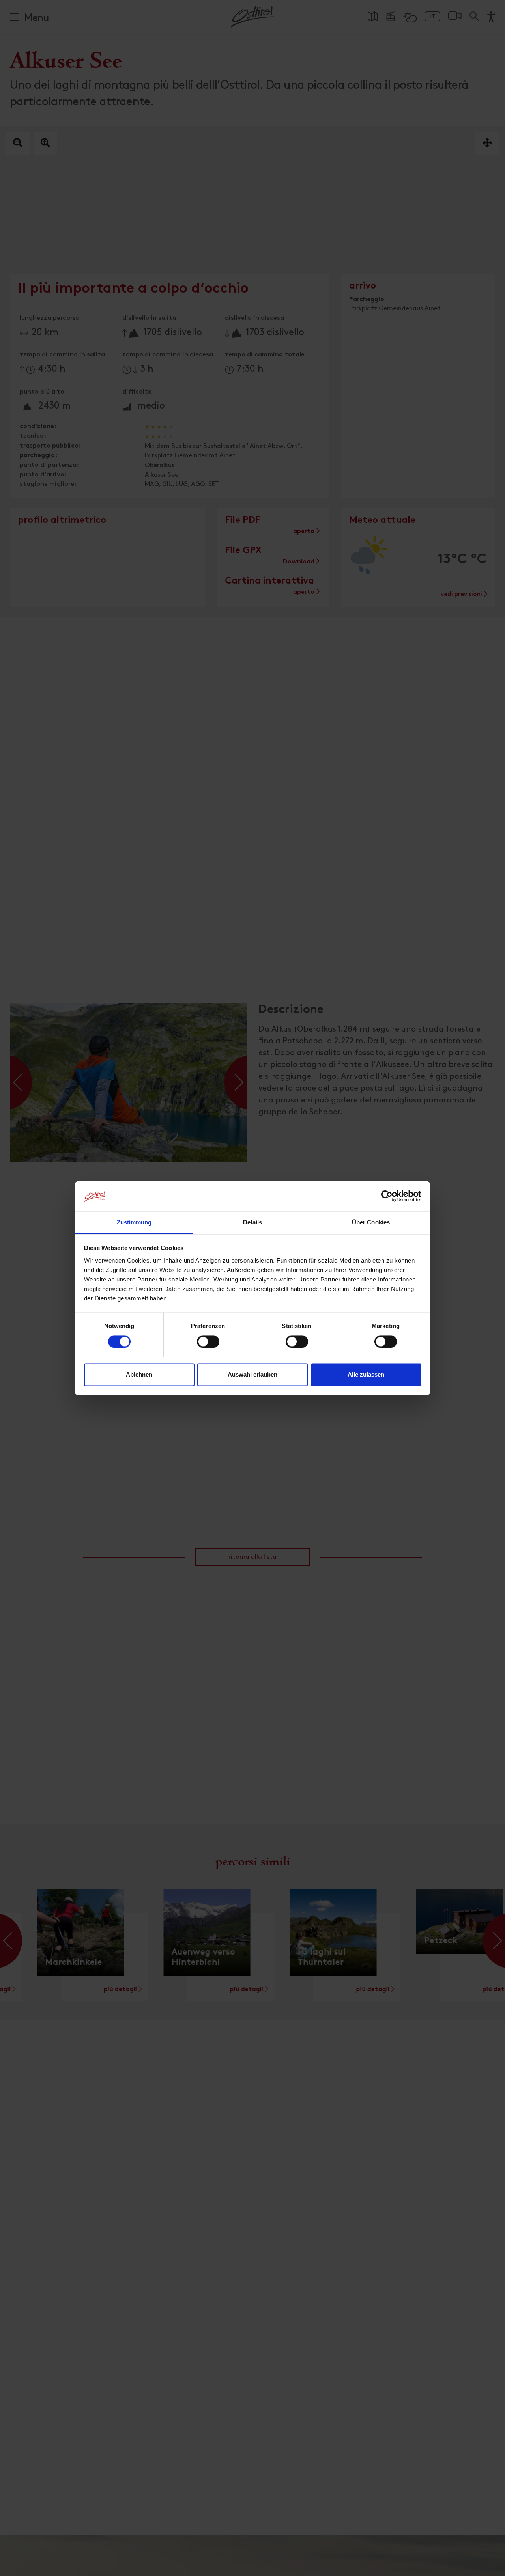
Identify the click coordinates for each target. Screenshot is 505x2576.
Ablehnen (139, 1374)
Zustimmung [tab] (134, 1222)
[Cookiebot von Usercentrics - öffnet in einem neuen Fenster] (387, 1196)
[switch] (208, 1346)
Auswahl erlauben (252, 1374)
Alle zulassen (366, 1374)
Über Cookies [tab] (371, 1222)
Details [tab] (253, 1222)
